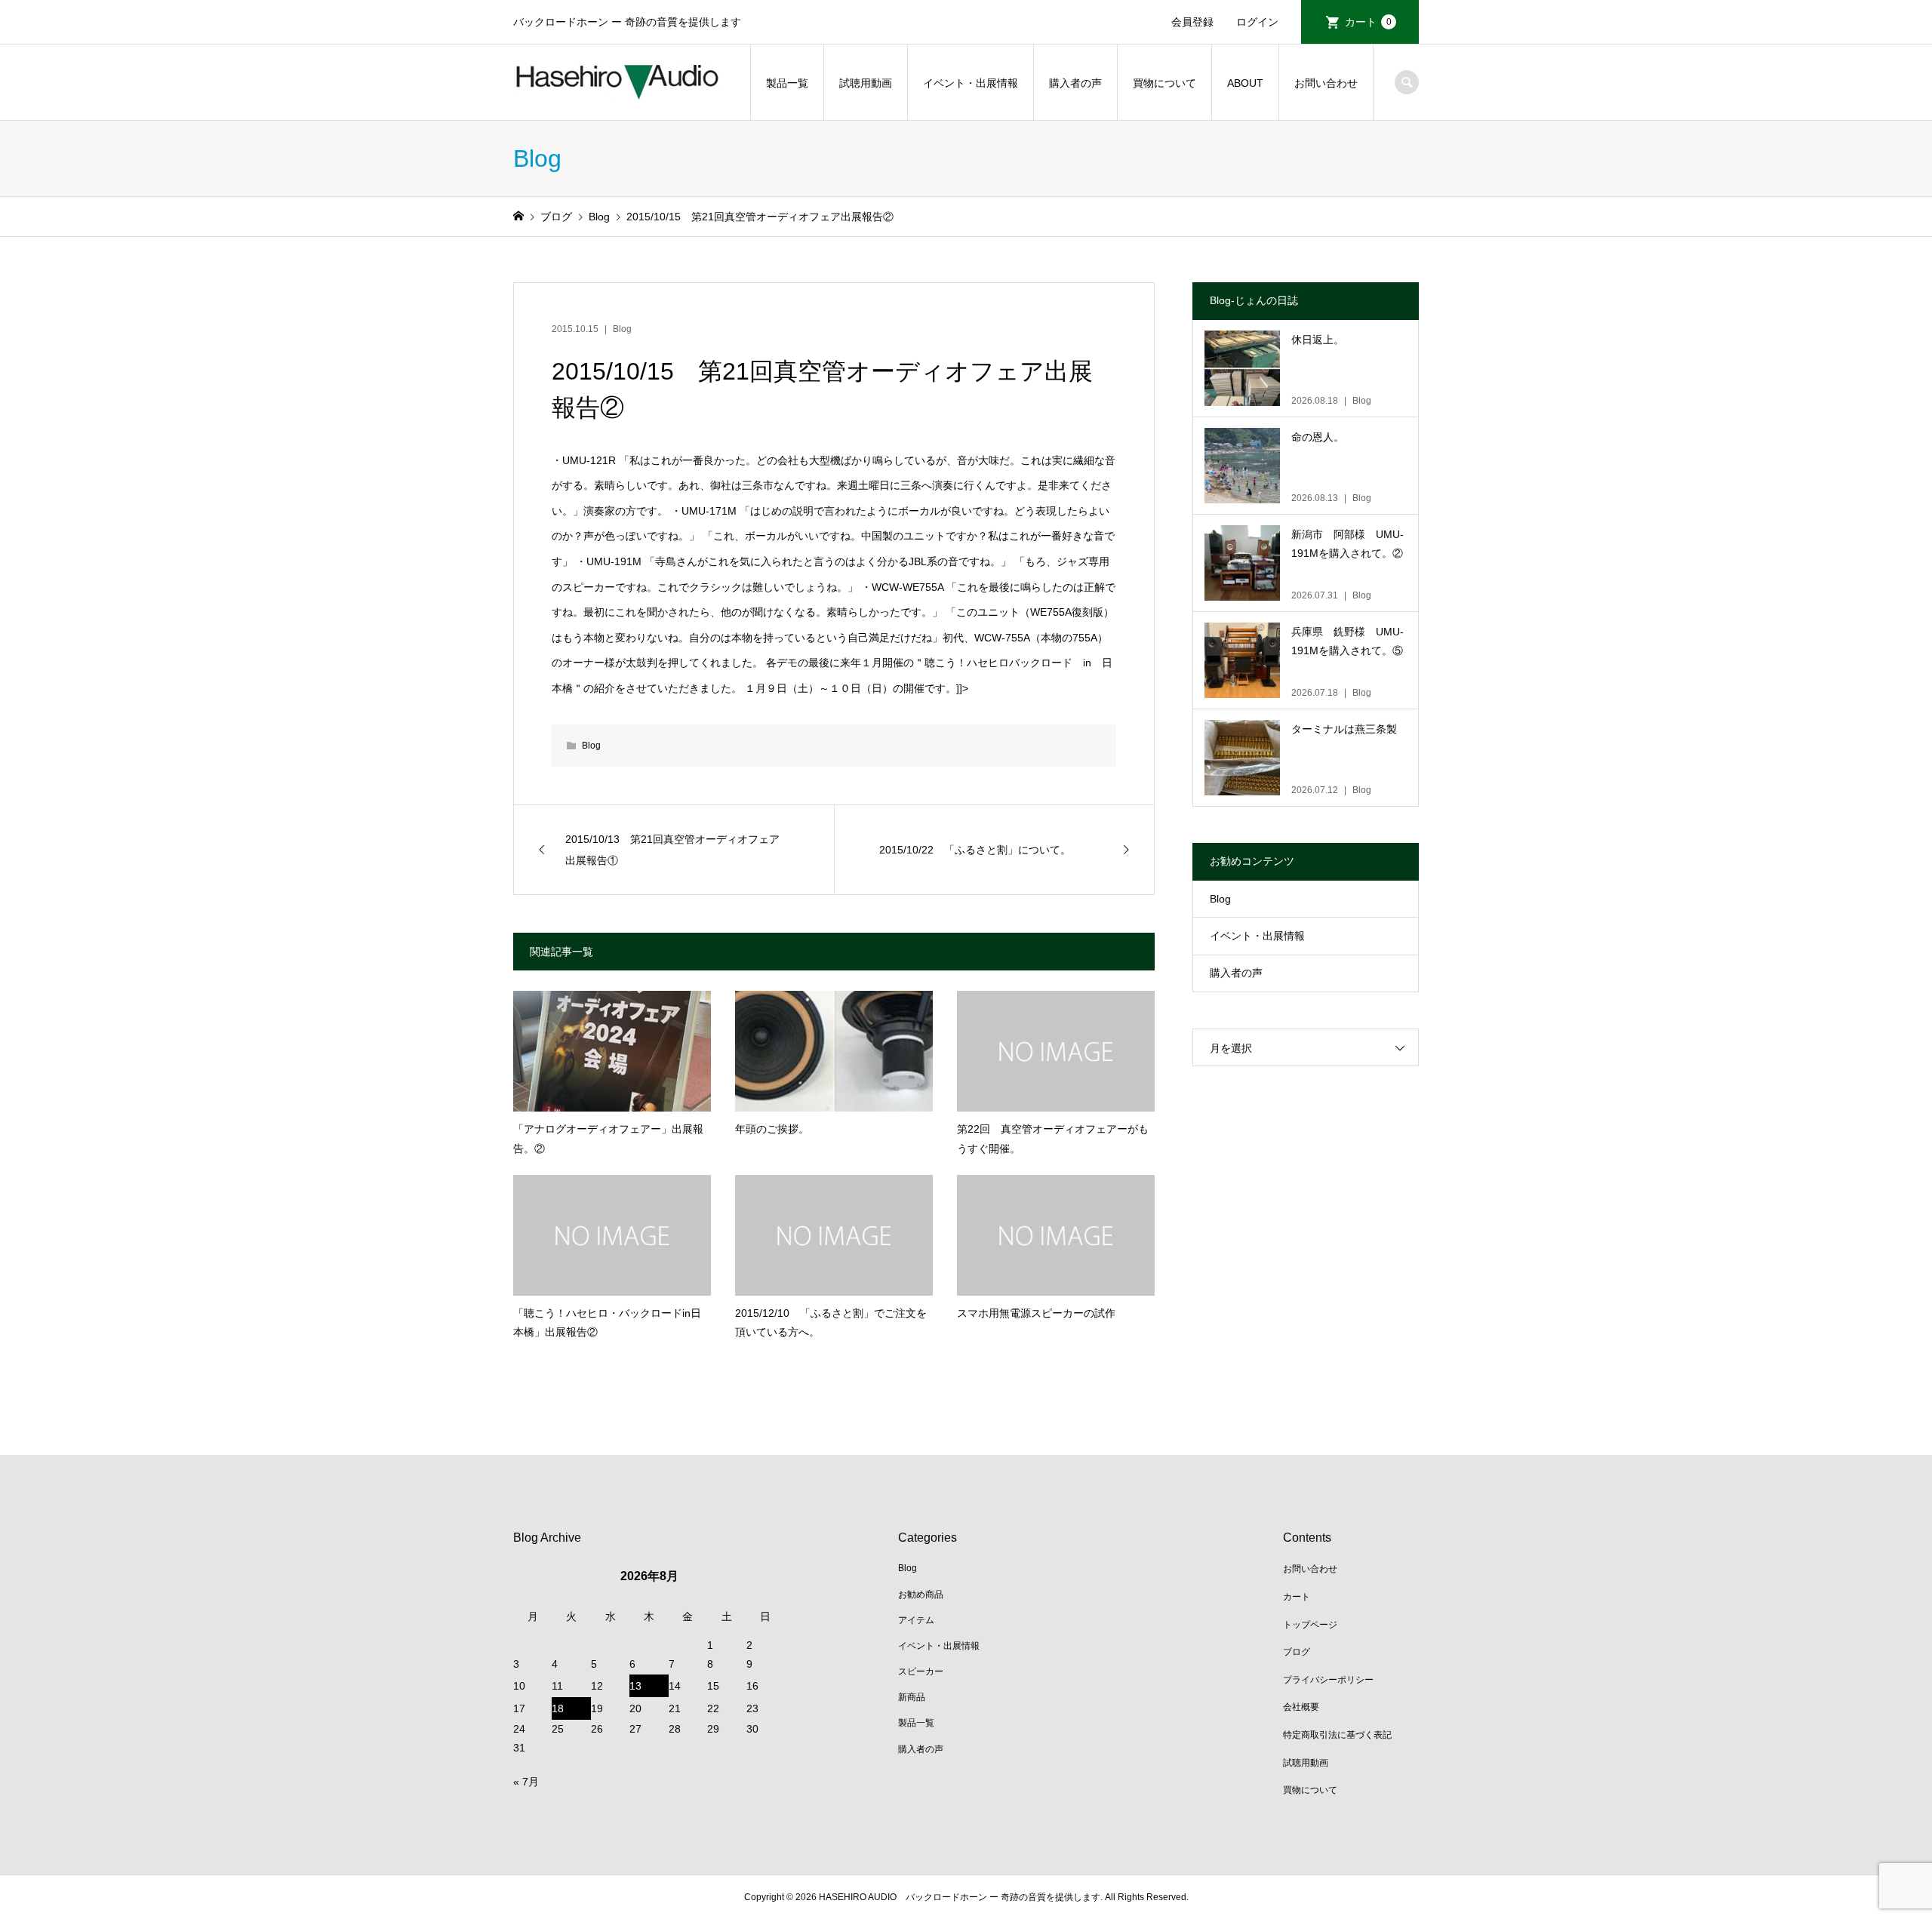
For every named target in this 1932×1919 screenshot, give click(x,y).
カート (1368, 22)
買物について (1164, 83)
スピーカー (921, 1671)
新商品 (912, 1697)
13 (635, 1686)
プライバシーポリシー (1328, 1680)
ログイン (1257, 22)
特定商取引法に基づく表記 (1337, 1735)
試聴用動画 (866, 83)
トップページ (1310, 1625)
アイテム (916, 1620)
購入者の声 (1075, 83)
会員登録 (1192, 22)
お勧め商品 (921, 1595)
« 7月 (526, 1782)
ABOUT (1245, 83)
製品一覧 (787, 83)
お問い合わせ (1326, 83)
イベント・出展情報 (971, 83)
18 (558, 1708)
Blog (622, 329)
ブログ (1297, 1652)
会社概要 (1301, 1707)
